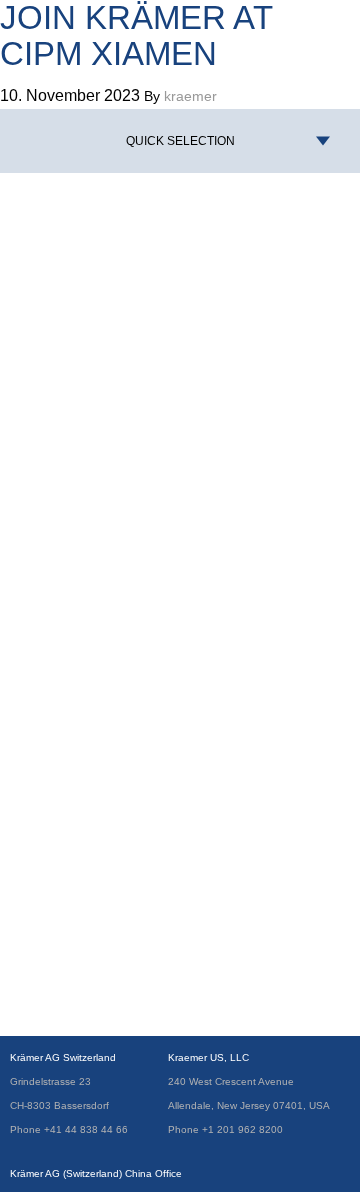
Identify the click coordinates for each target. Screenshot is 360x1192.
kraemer (190, 96)
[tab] (180, 141)
